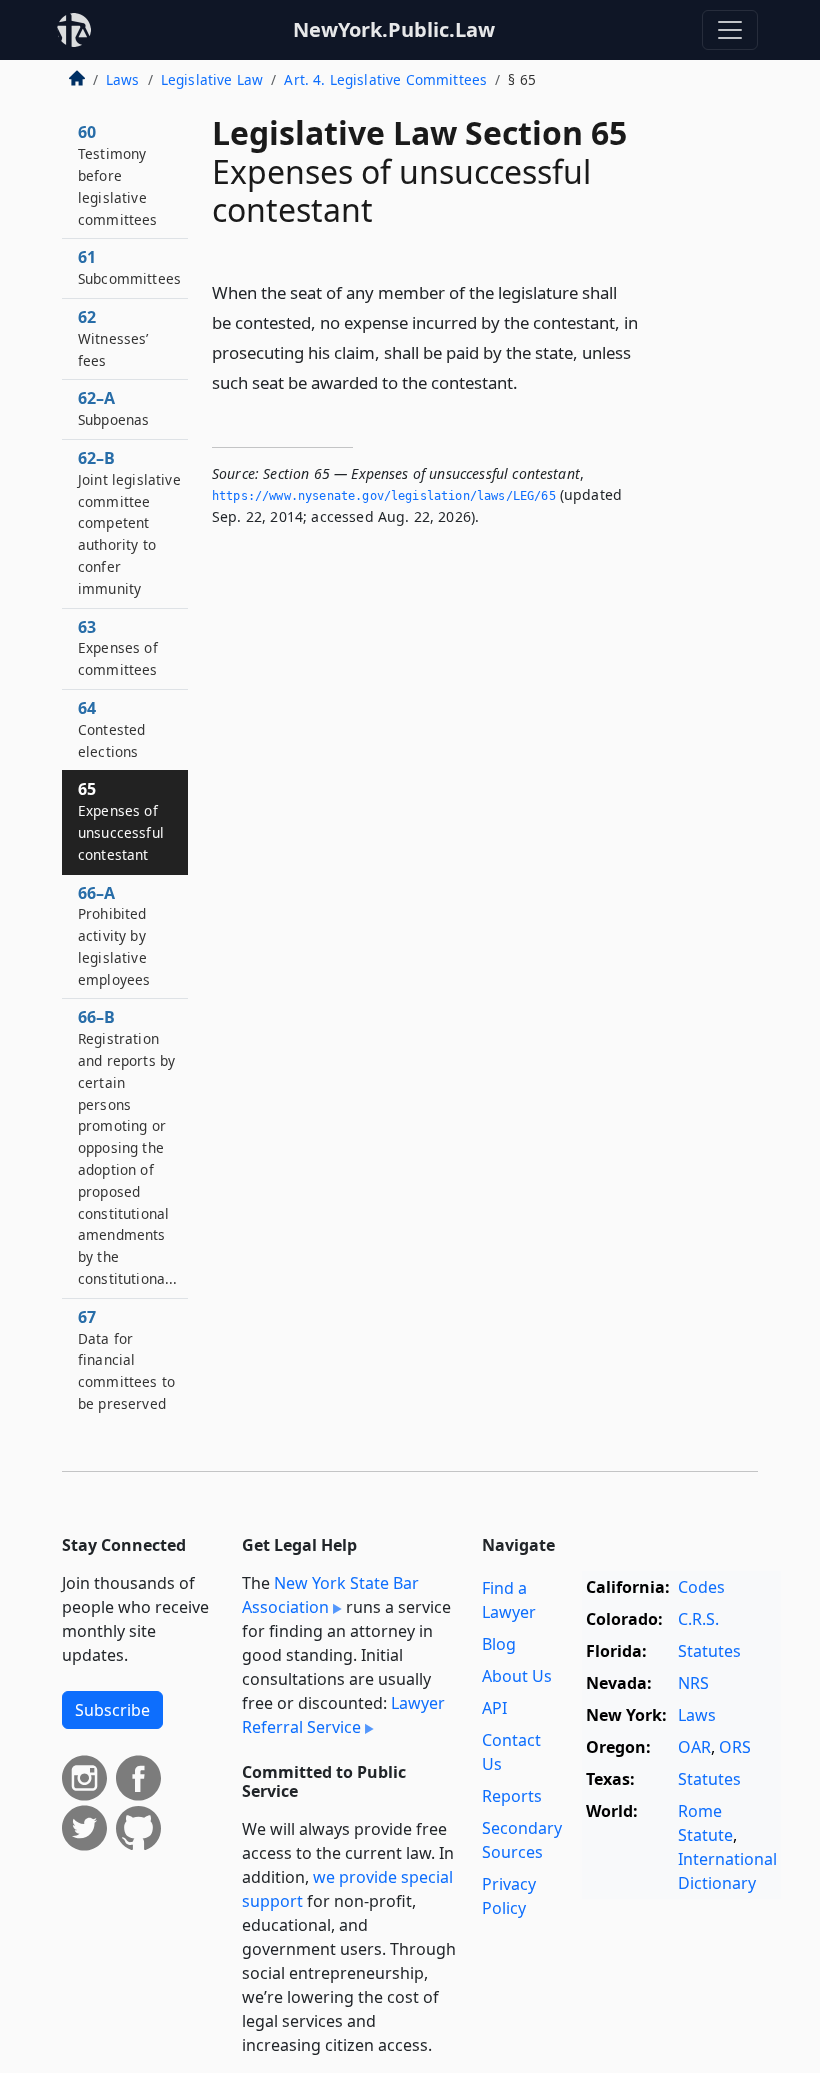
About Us (517, 1676)
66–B (128, 1147)
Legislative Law (212, 79)
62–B (129, 522)
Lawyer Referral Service (343, 1715)
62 (113, 338)
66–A (114, 935)
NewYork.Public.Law (394, 29)
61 (129, 267)
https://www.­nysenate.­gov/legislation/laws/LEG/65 (384, 496)
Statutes (709, 1651)
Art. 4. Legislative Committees (385, 79)
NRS (693, 1683)
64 (111, 729)
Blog (499, 1644)
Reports (512, 1796)
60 (118, 174)
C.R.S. (698, 1619)
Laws (123, 79)
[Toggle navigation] (730, 30)
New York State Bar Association (330, 1595)
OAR (694, 1747)
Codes (701, 1587)
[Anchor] (529, 381)
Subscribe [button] (112, 1710)
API (494, 1708)
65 (121, 820)
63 (118, 648)
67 (126, 1359)
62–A (113, 408)
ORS (735, 1747)
